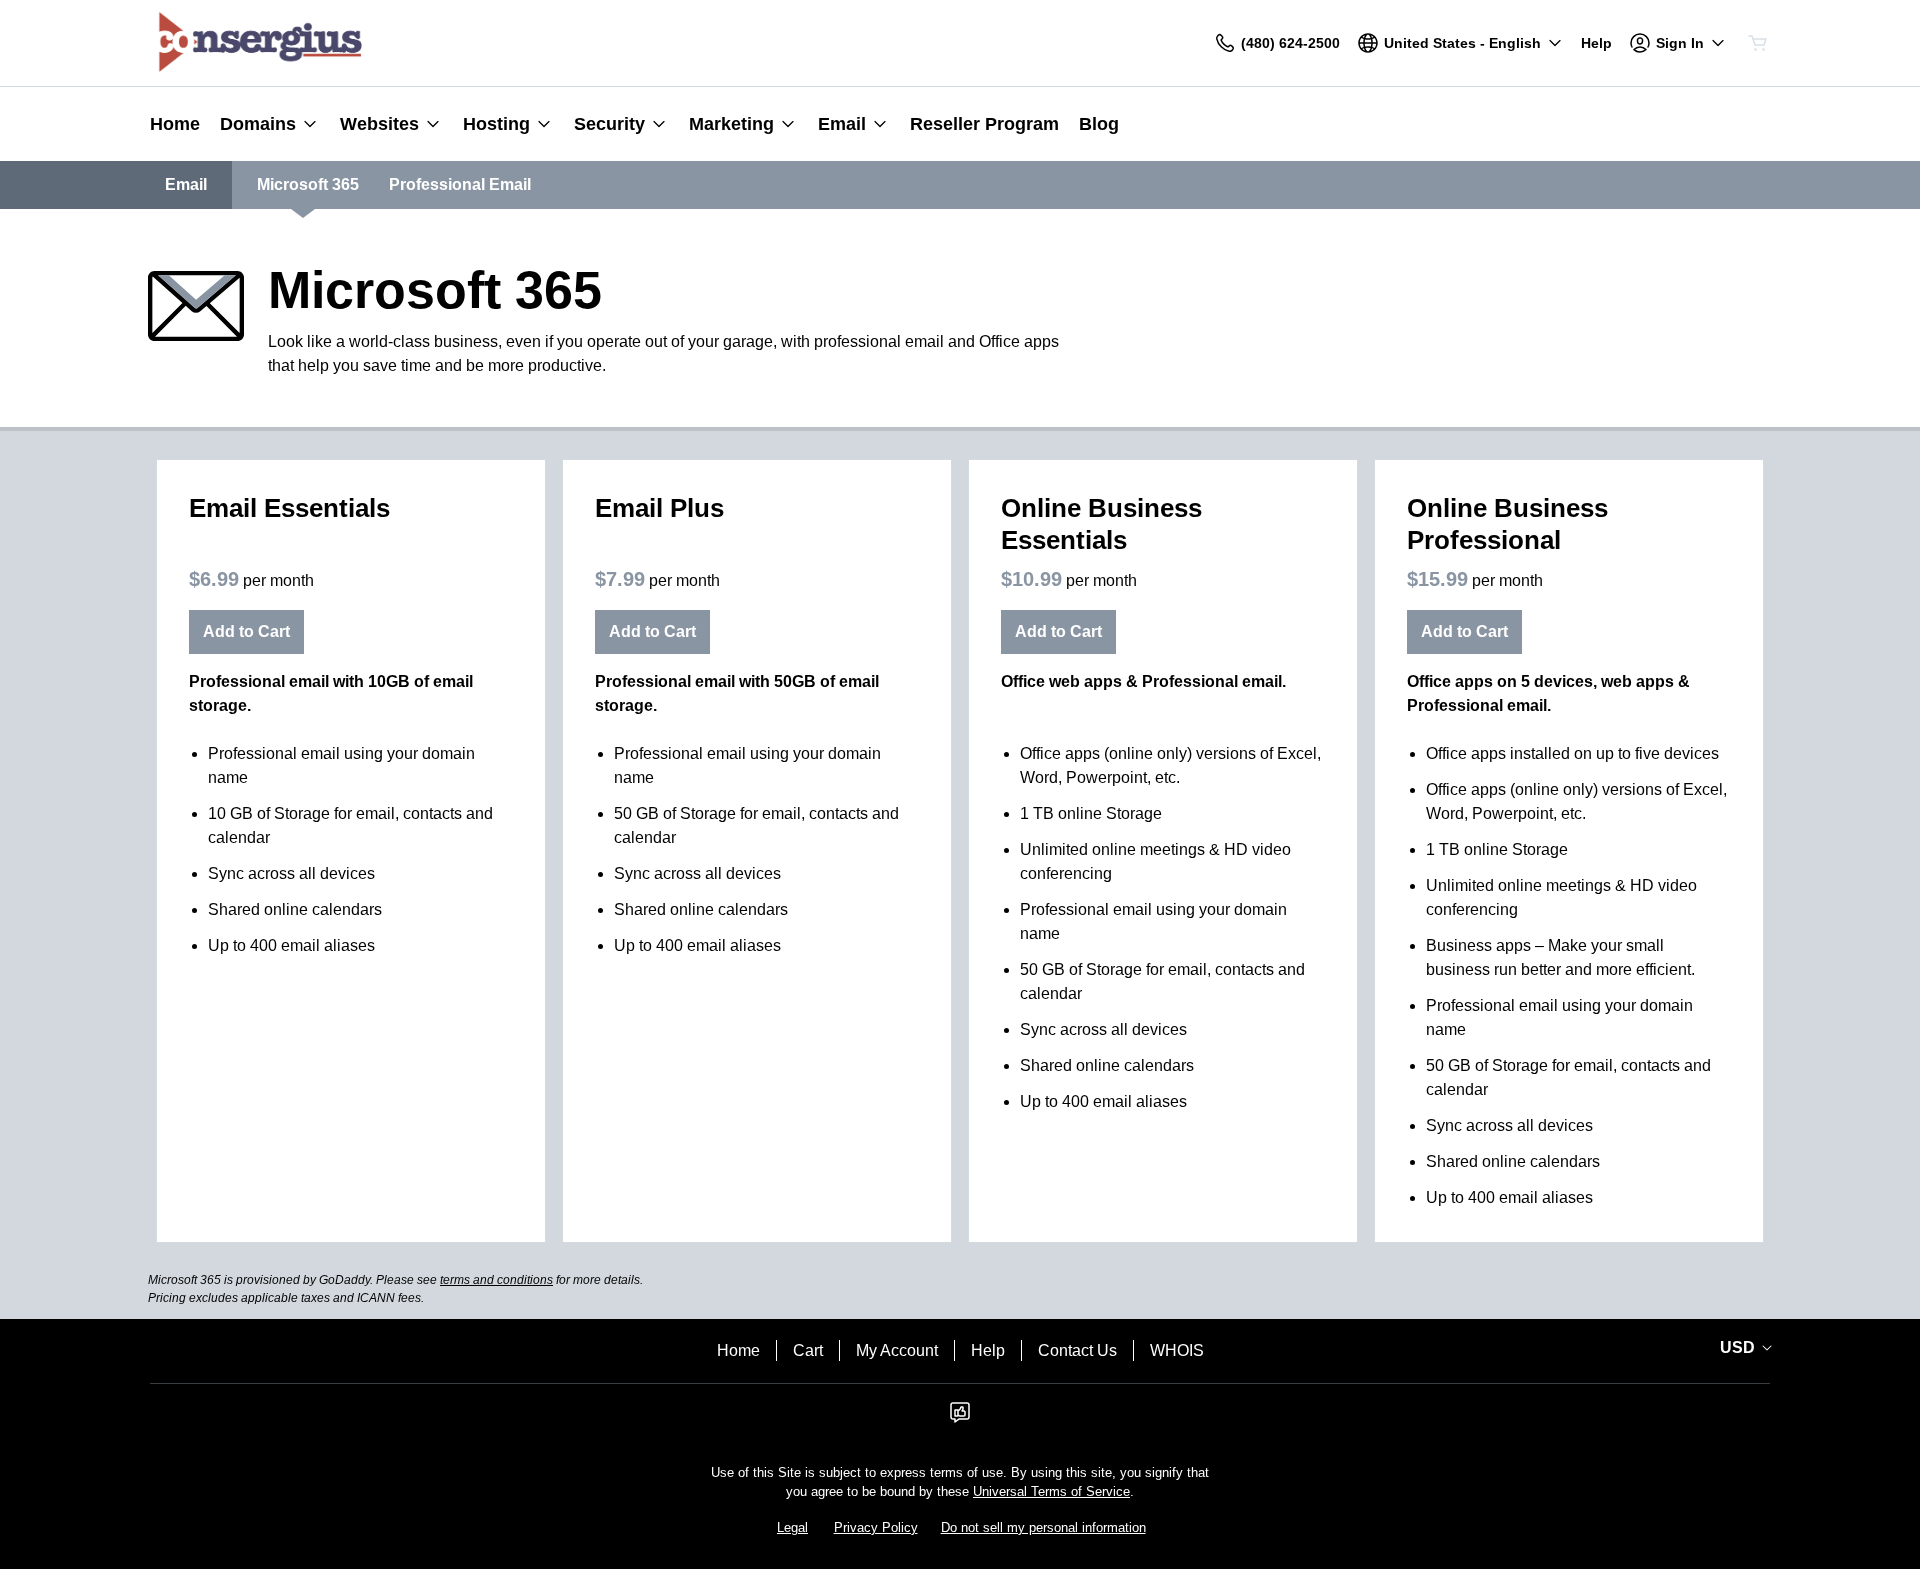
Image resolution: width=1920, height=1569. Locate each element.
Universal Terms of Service (1051, 1491)
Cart (808, 1350)
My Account (897, 1350)
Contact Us (1077, 1350)
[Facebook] (960, 1418)
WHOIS (1177, 1350)
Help (988, 1350)
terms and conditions (496, 1280)
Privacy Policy (876, 1527)
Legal (792, 1527)
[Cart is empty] (1758, 43)
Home (738, 1350)
